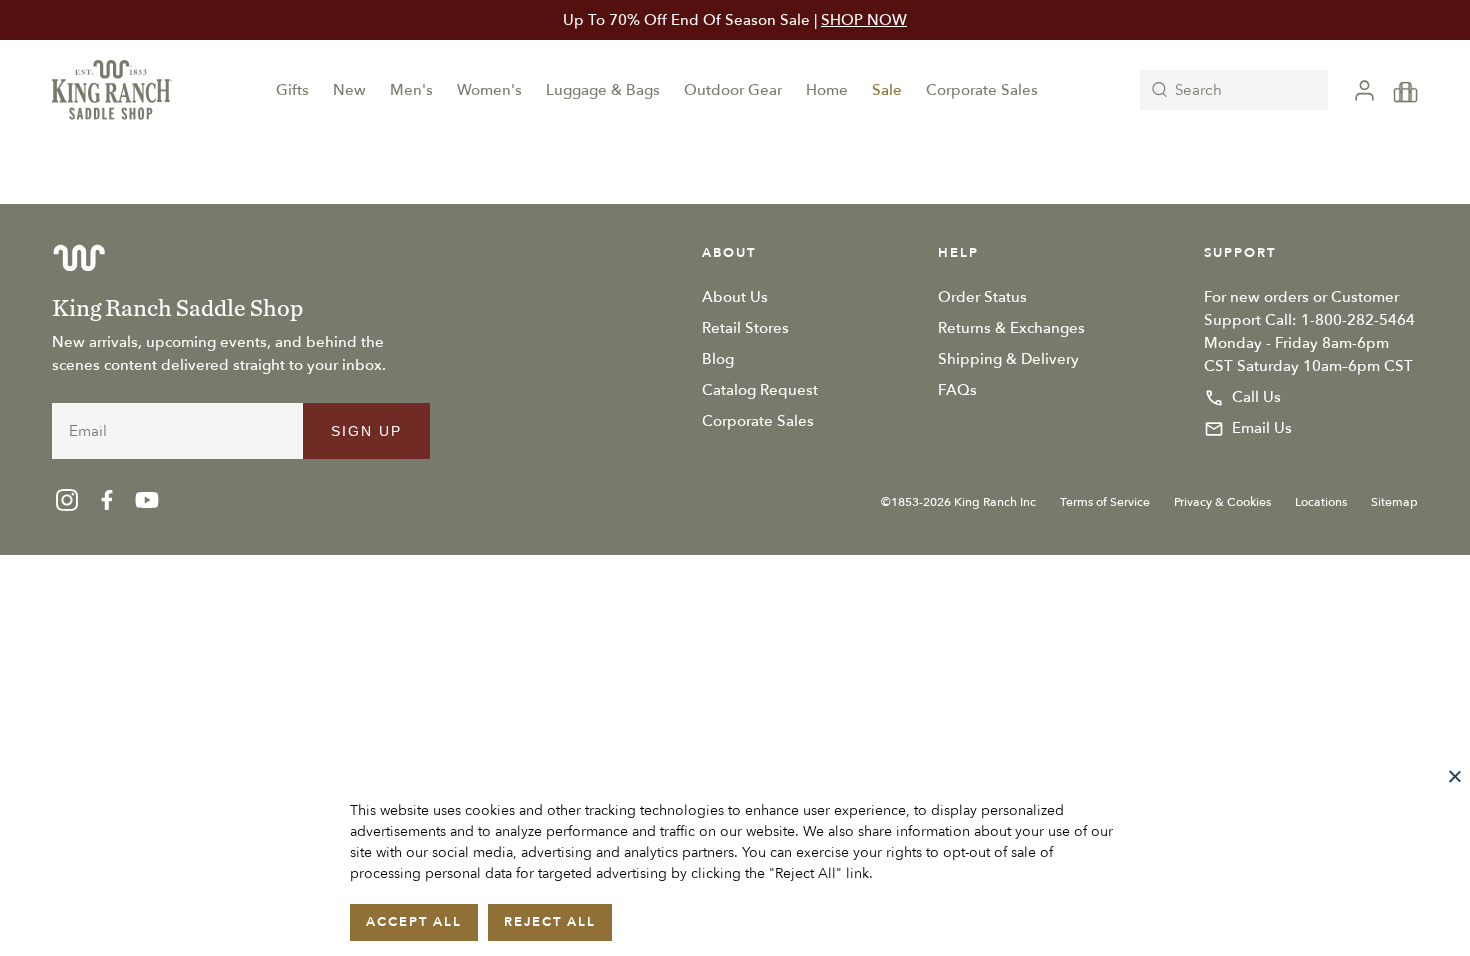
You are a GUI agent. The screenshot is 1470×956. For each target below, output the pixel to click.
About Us (735, 297)
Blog (718, 359)
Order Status (982, 297)
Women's (489, 90)
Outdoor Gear (733, 90)
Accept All (414, 922)
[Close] (1455, 776)
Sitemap (1394, 502)
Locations (1321, 502)
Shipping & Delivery (1008, 359)
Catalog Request (760, 390)
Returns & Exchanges (1011, 328)
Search (1198, 90)
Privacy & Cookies (1222, 502)
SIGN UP (366, 431)
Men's (411, 90)
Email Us (1262, 428)
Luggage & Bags (603, 90)
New (349, 90)
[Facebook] (107, 500)
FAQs (957, 390)
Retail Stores (745, 328)
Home (827, 90)
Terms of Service (1105, 502)
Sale (887, 90)
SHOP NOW (864, 20)
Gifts (292, 90)
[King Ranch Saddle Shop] (112, 90)
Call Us (1256, 397)
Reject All (550, 922)
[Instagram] (67, 500)
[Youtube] (147, 500)
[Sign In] (1364, 90)
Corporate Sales (982, 90)
